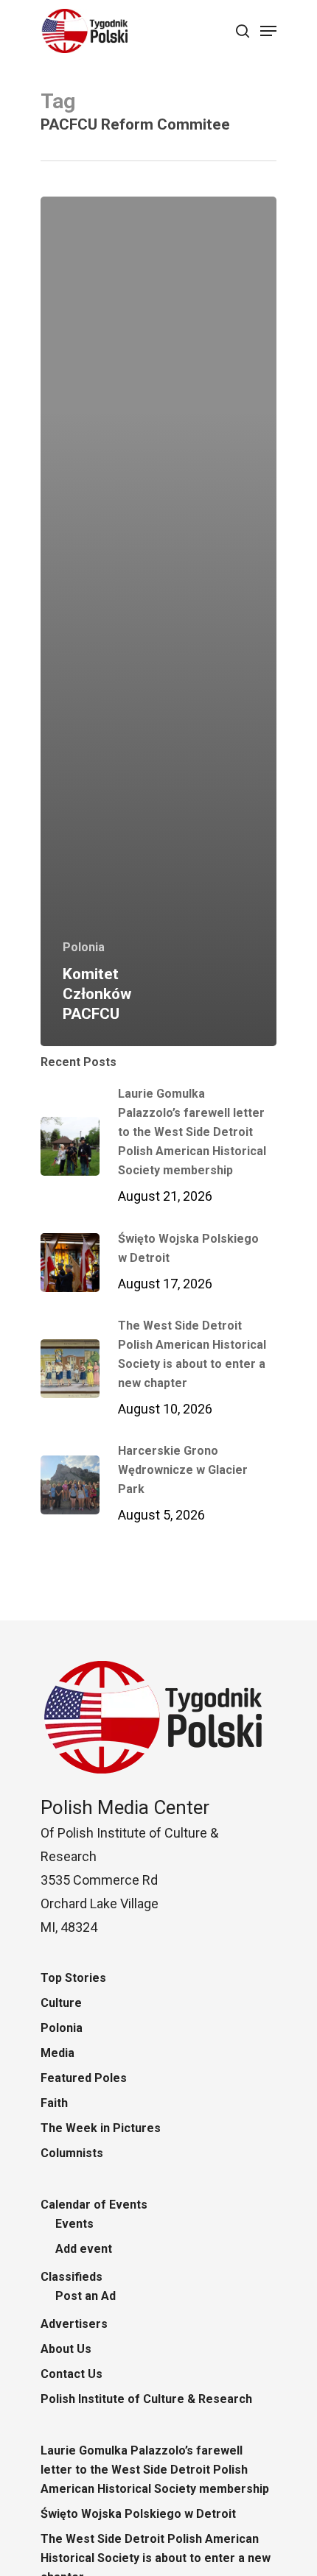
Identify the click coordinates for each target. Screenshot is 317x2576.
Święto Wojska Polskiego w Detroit (138, 2514)
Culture (61, 2003)
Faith (54, 2103)
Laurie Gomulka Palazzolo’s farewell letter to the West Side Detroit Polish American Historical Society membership (155, 2470)
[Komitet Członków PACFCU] (158, 622)
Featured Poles (84, 2078)
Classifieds (72, 2277)
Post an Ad (86, 2296)
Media (58, 2053)
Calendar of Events (94, 2205)
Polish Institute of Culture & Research (146, 2399)
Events (74, 2224)
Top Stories (73, 1978)
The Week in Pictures (101, 2128)
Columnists (72, 2153)
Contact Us (72, 2374)
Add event (84, 2249)
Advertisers (74, 2324)
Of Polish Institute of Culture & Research (129, 1833)
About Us (66, 2349)
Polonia (84, 947)
